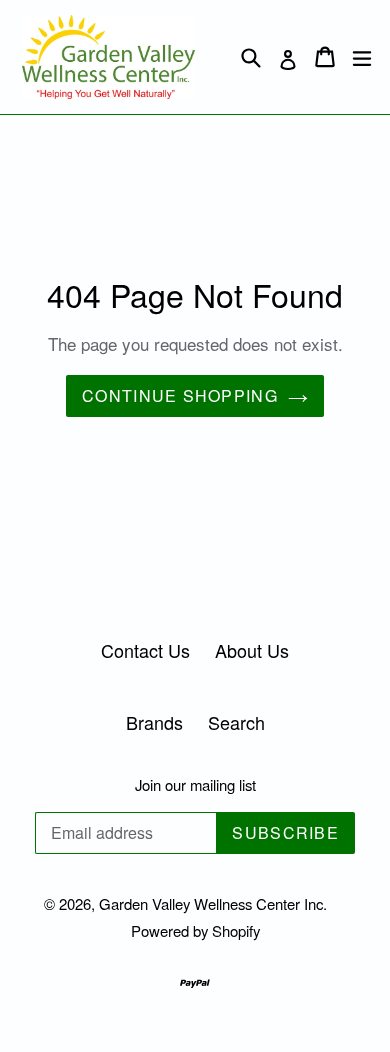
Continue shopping (180, 395)
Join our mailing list (195, 785)
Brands (154, 722)
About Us (252, 650)
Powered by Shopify (195, 930)
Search (236, 722)
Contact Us (145, 650)
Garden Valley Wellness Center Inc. (213, 903)
